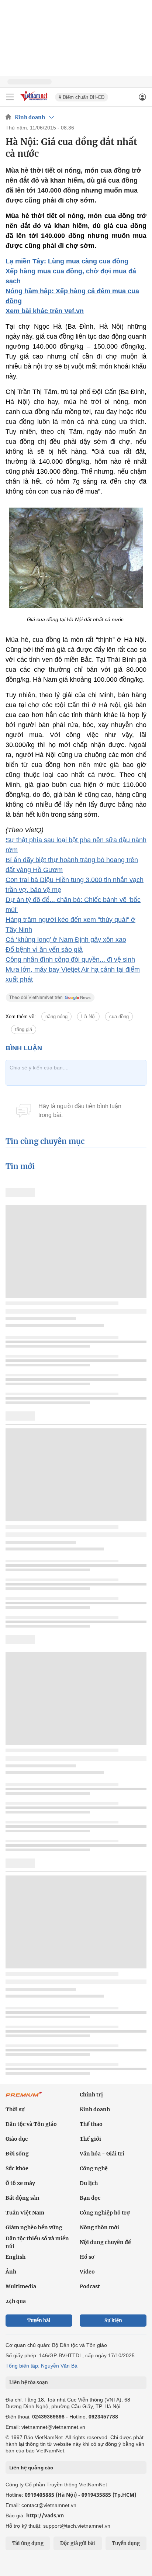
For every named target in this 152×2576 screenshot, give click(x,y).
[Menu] (10, 97)
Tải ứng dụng (28, 2543)
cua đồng (119, 1016)
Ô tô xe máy (20, 2183)
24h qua (16, 2301)
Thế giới (90, 2139)
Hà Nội (88, 1016)
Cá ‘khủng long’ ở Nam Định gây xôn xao (66, 940)
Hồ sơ (87, 2257)
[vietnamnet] (35, 101)
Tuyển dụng (126, 2543)
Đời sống (17, 2154)
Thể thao (91, 2124)
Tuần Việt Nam (25, 2213)
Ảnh (11, 2272)
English (15, 2257)
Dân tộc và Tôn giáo (31, 2124)
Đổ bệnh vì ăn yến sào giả (44, 950)
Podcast (90, 2286)
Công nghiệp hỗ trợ (105, 2213)
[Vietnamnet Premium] (24, 2098)
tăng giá (24, 1029)
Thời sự (15, 2109)
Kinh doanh (30, 117)
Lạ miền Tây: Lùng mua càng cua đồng (67, 261)
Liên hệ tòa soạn (29, 2383)
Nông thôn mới (99, 2227)
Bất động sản (23, 2198)
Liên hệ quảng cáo (31, 2468)
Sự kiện (113, 2321)
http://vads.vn (45, 2515)
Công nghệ (94, 2168)
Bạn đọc (90, 2198)
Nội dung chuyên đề (105, 2242)
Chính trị (91, 2095)
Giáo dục (17, 2139)
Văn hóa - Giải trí (102, 2154)
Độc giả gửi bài (78, 2543)
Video (87, 2272)
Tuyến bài (39, 2321)
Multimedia (21, 2286)
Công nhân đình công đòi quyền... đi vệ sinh (70, 959)
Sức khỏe (17, 2168)
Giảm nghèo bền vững (34, 2227)
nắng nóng (56, 1016)
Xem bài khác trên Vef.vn (45, 311)
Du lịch (89, 2183)
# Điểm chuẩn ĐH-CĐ (82, 97)
